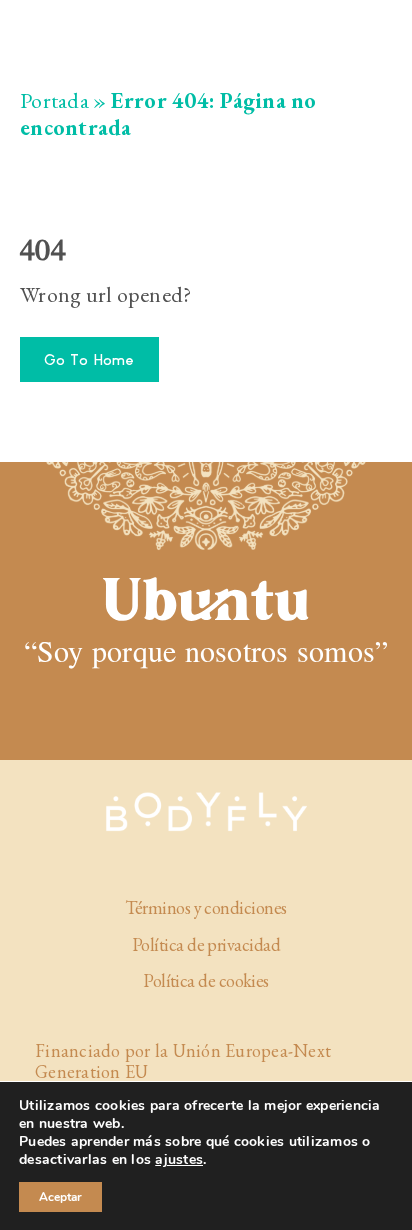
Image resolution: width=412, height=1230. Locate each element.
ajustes (179, 1160)
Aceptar (60, 1197)
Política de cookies (206, 981)
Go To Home (89, 359)
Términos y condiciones (205, 908)
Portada (54, 100)
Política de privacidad (206, 945)
